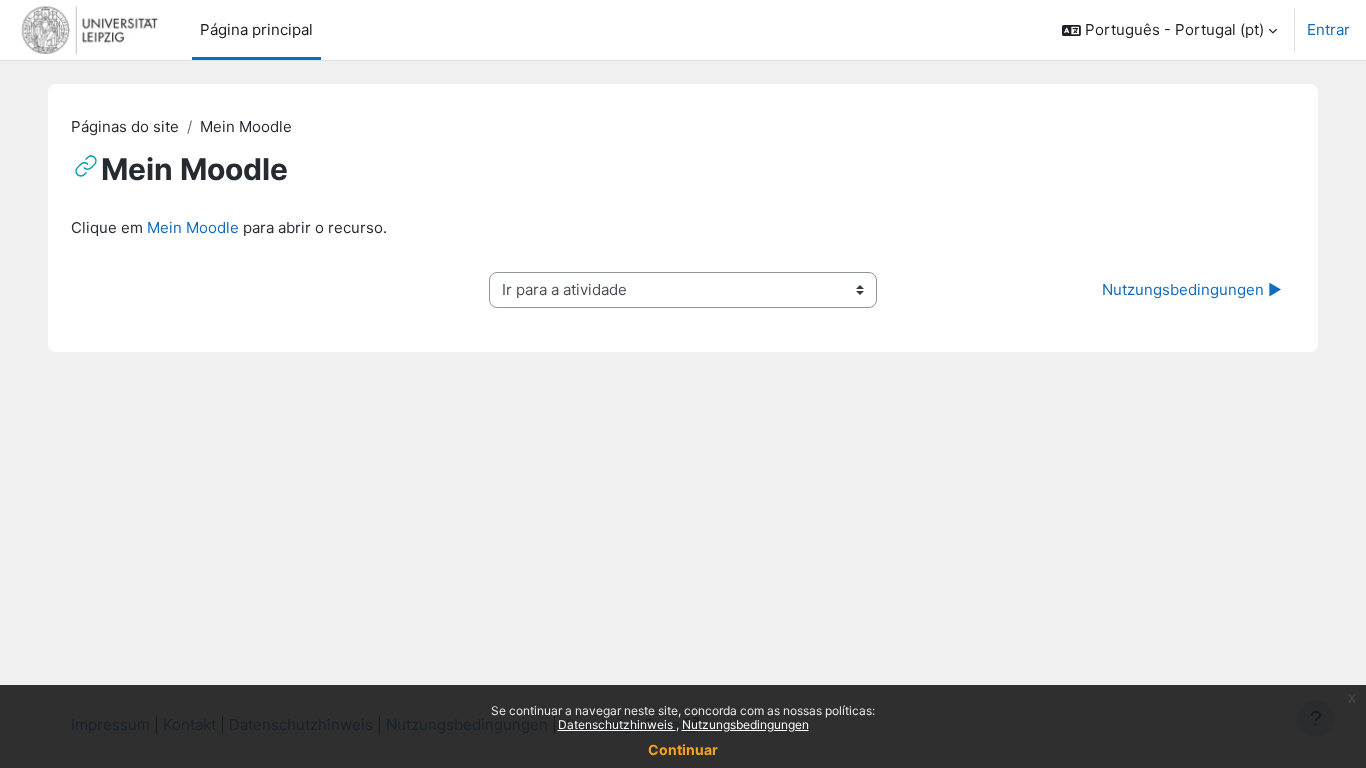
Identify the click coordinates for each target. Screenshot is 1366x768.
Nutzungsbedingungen (745, 724)
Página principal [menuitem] (256, 29)
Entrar (1328, 29)
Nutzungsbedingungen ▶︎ (1192, 289)
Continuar (683, 749)
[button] (1169, 30)
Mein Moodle (193, 227)
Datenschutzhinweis (617, 724)
